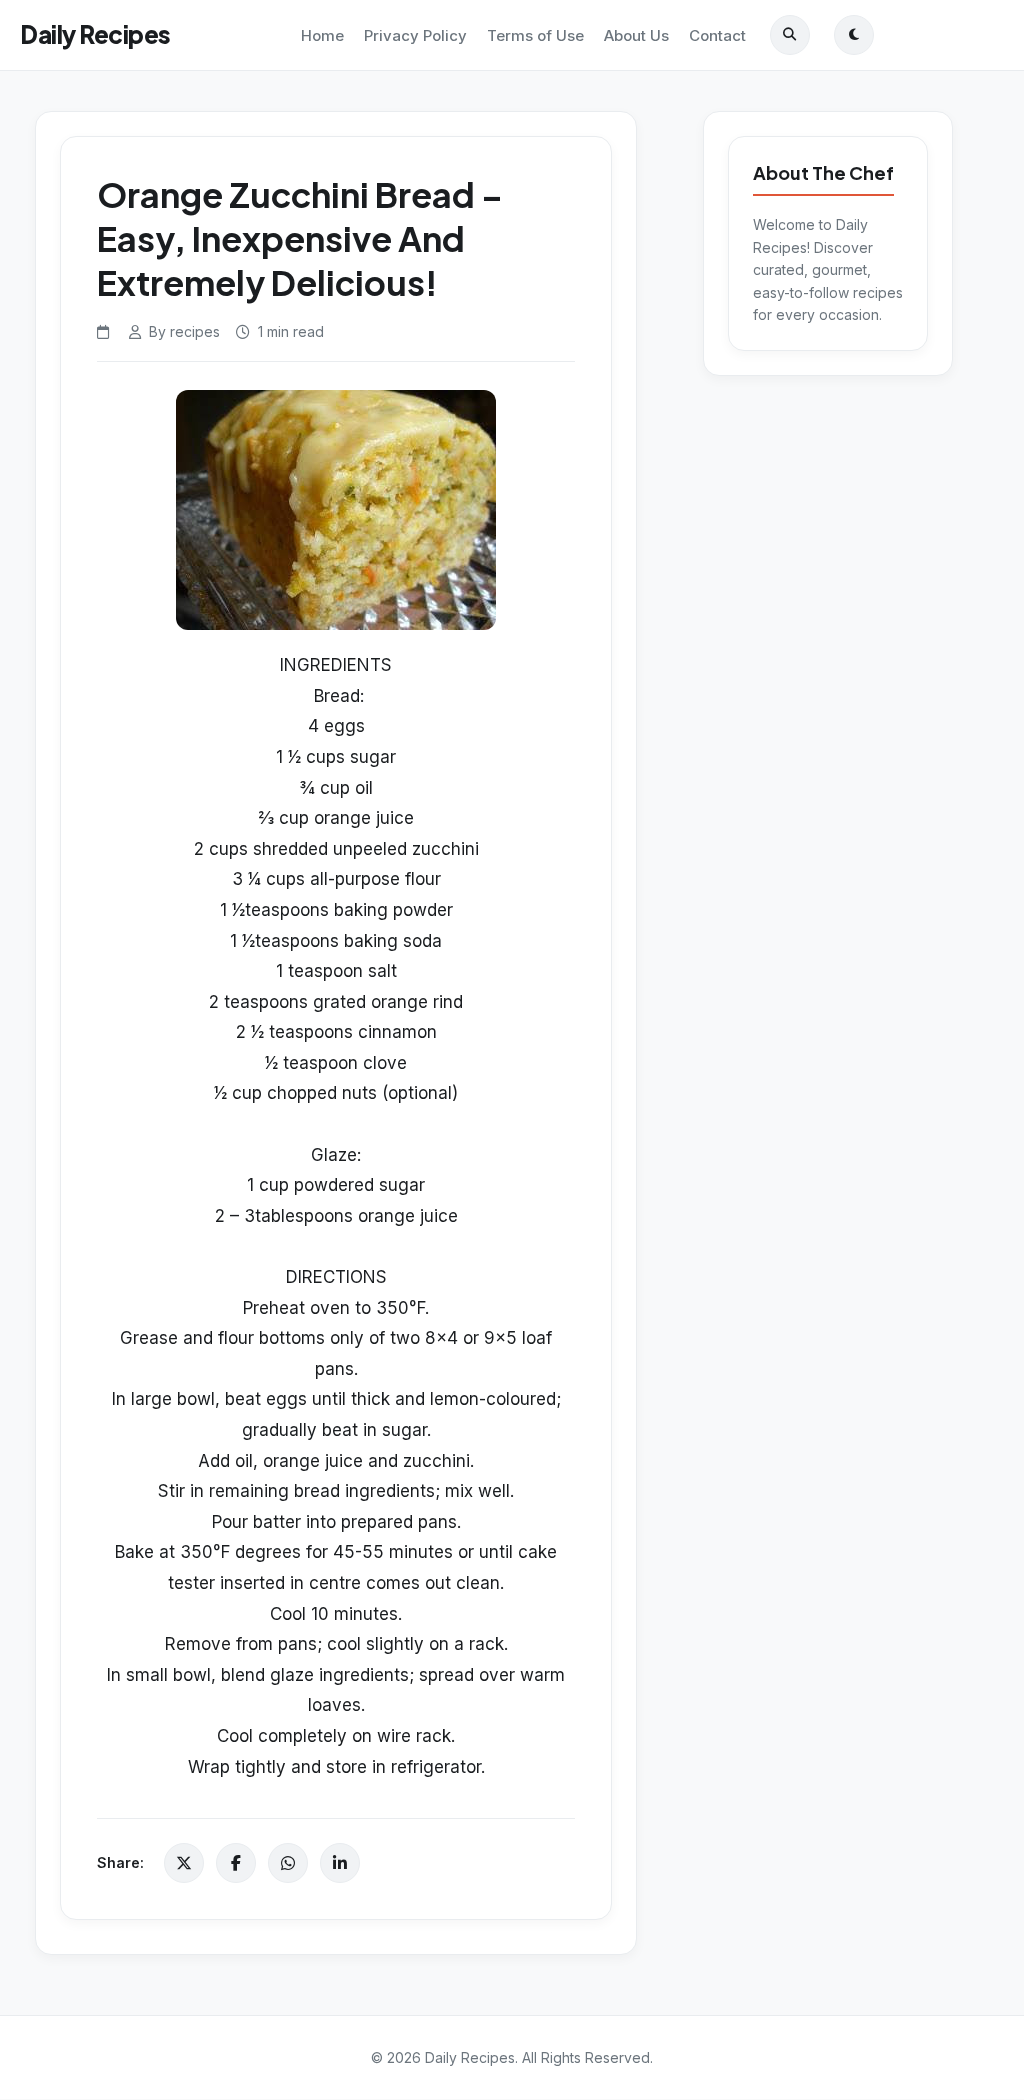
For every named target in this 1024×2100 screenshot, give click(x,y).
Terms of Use (535, 35)
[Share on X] (184, 1863)
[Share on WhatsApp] (288, 1863)
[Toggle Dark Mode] (854, 35)
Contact (717, 35)
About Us (636, 35)
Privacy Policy (415, 35)
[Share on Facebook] (236, 1863)
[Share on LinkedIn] (340, 1863)
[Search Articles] (790, 35)
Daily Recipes (95, 34)
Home (322, 35)
